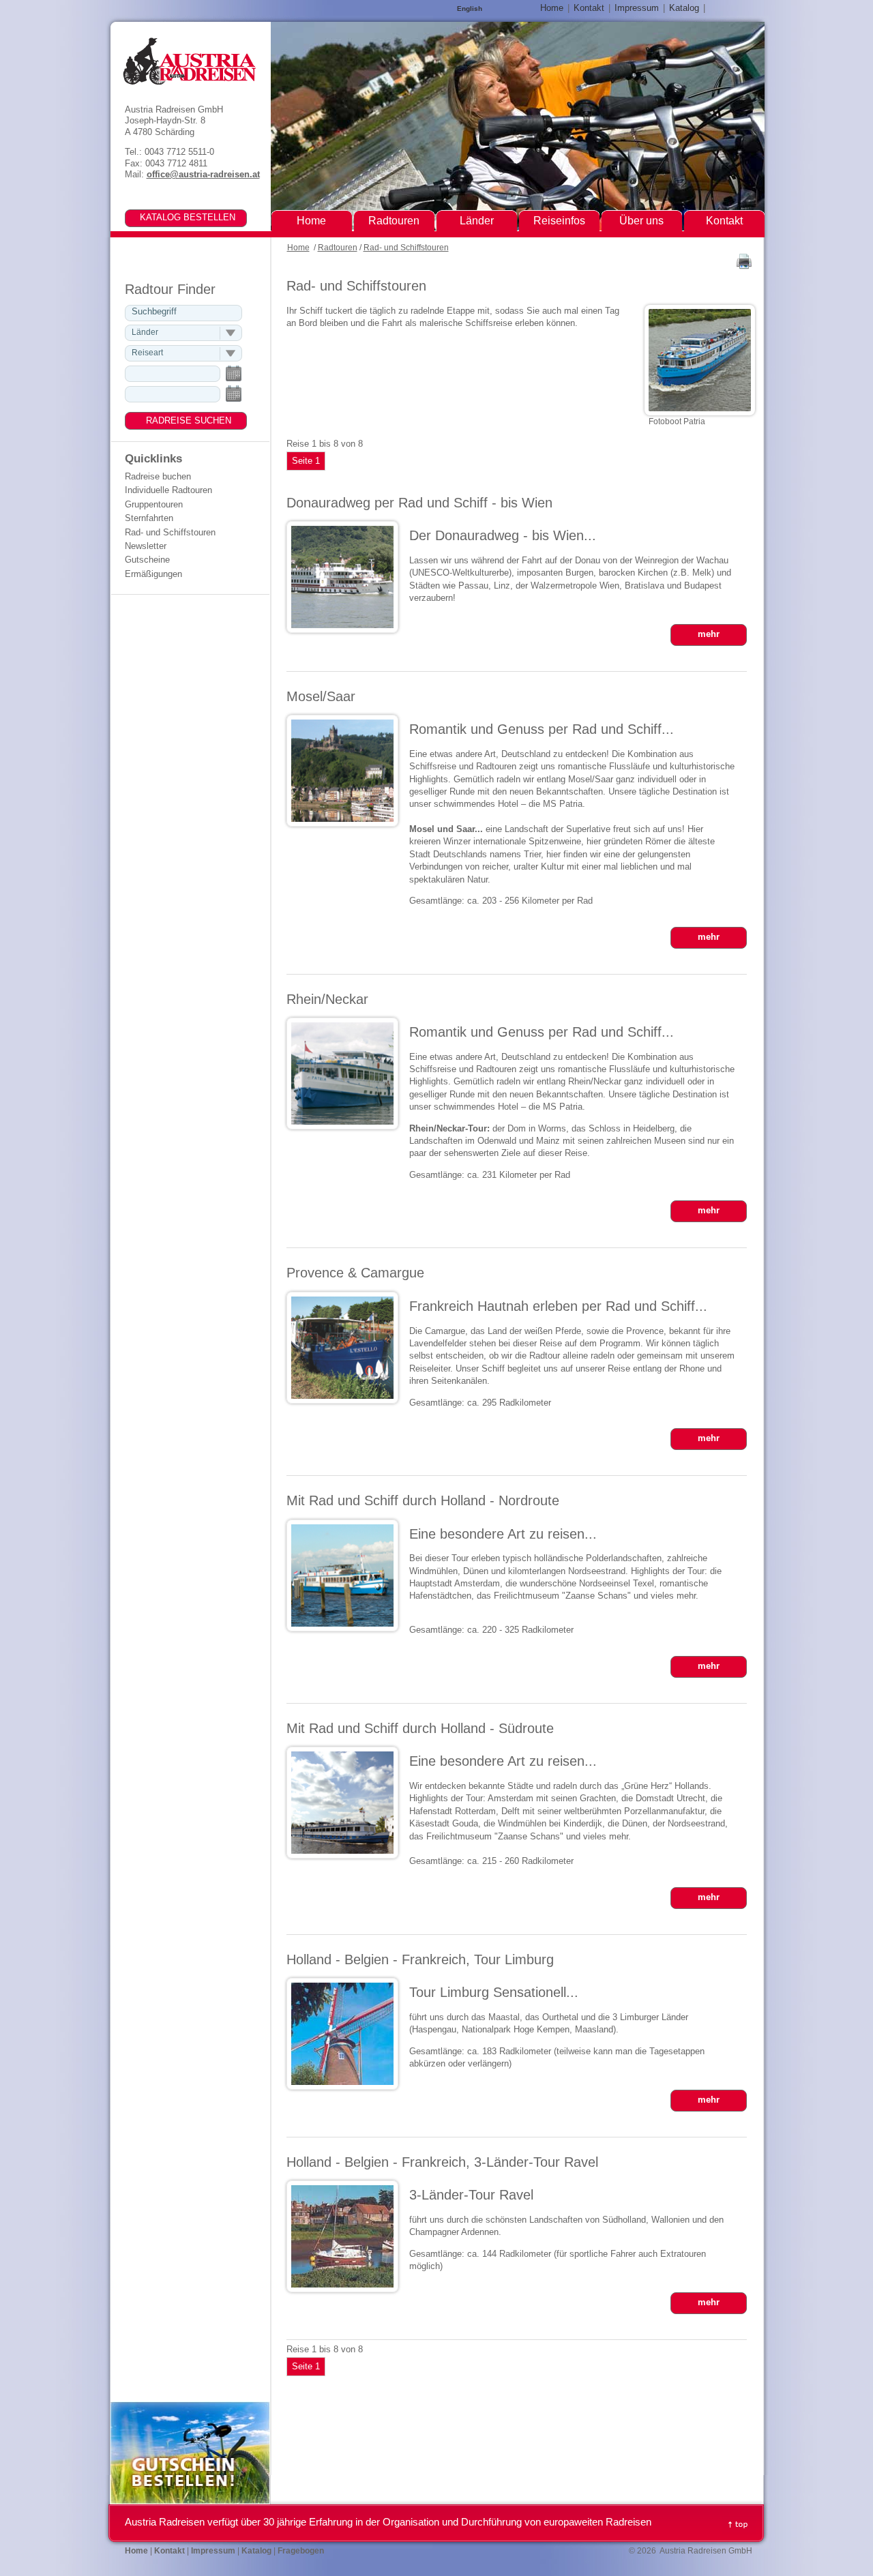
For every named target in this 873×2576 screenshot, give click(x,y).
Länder (477, 221)
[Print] (744, 266)
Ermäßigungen (153, 574)
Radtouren (338, 248)
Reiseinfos (559, 221)
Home (298, 248)
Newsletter (146, 546)
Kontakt (589, 8)
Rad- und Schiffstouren (406, 248)
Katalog (684, 8)
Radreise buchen (158, 476)
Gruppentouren (154, 504)
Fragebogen (301, 2551)
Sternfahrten (149, 518)
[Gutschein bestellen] (190, 2501)
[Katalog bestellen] (177, 217)
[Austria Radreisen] (189, 61)
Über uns (641, 221)
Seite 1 (306, 461)
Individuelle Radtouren (168, 490)
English (470, 9)
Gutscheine (147, 560)
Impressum (637, 8)
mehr (709, 634)
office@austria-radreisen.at (203, 174)
